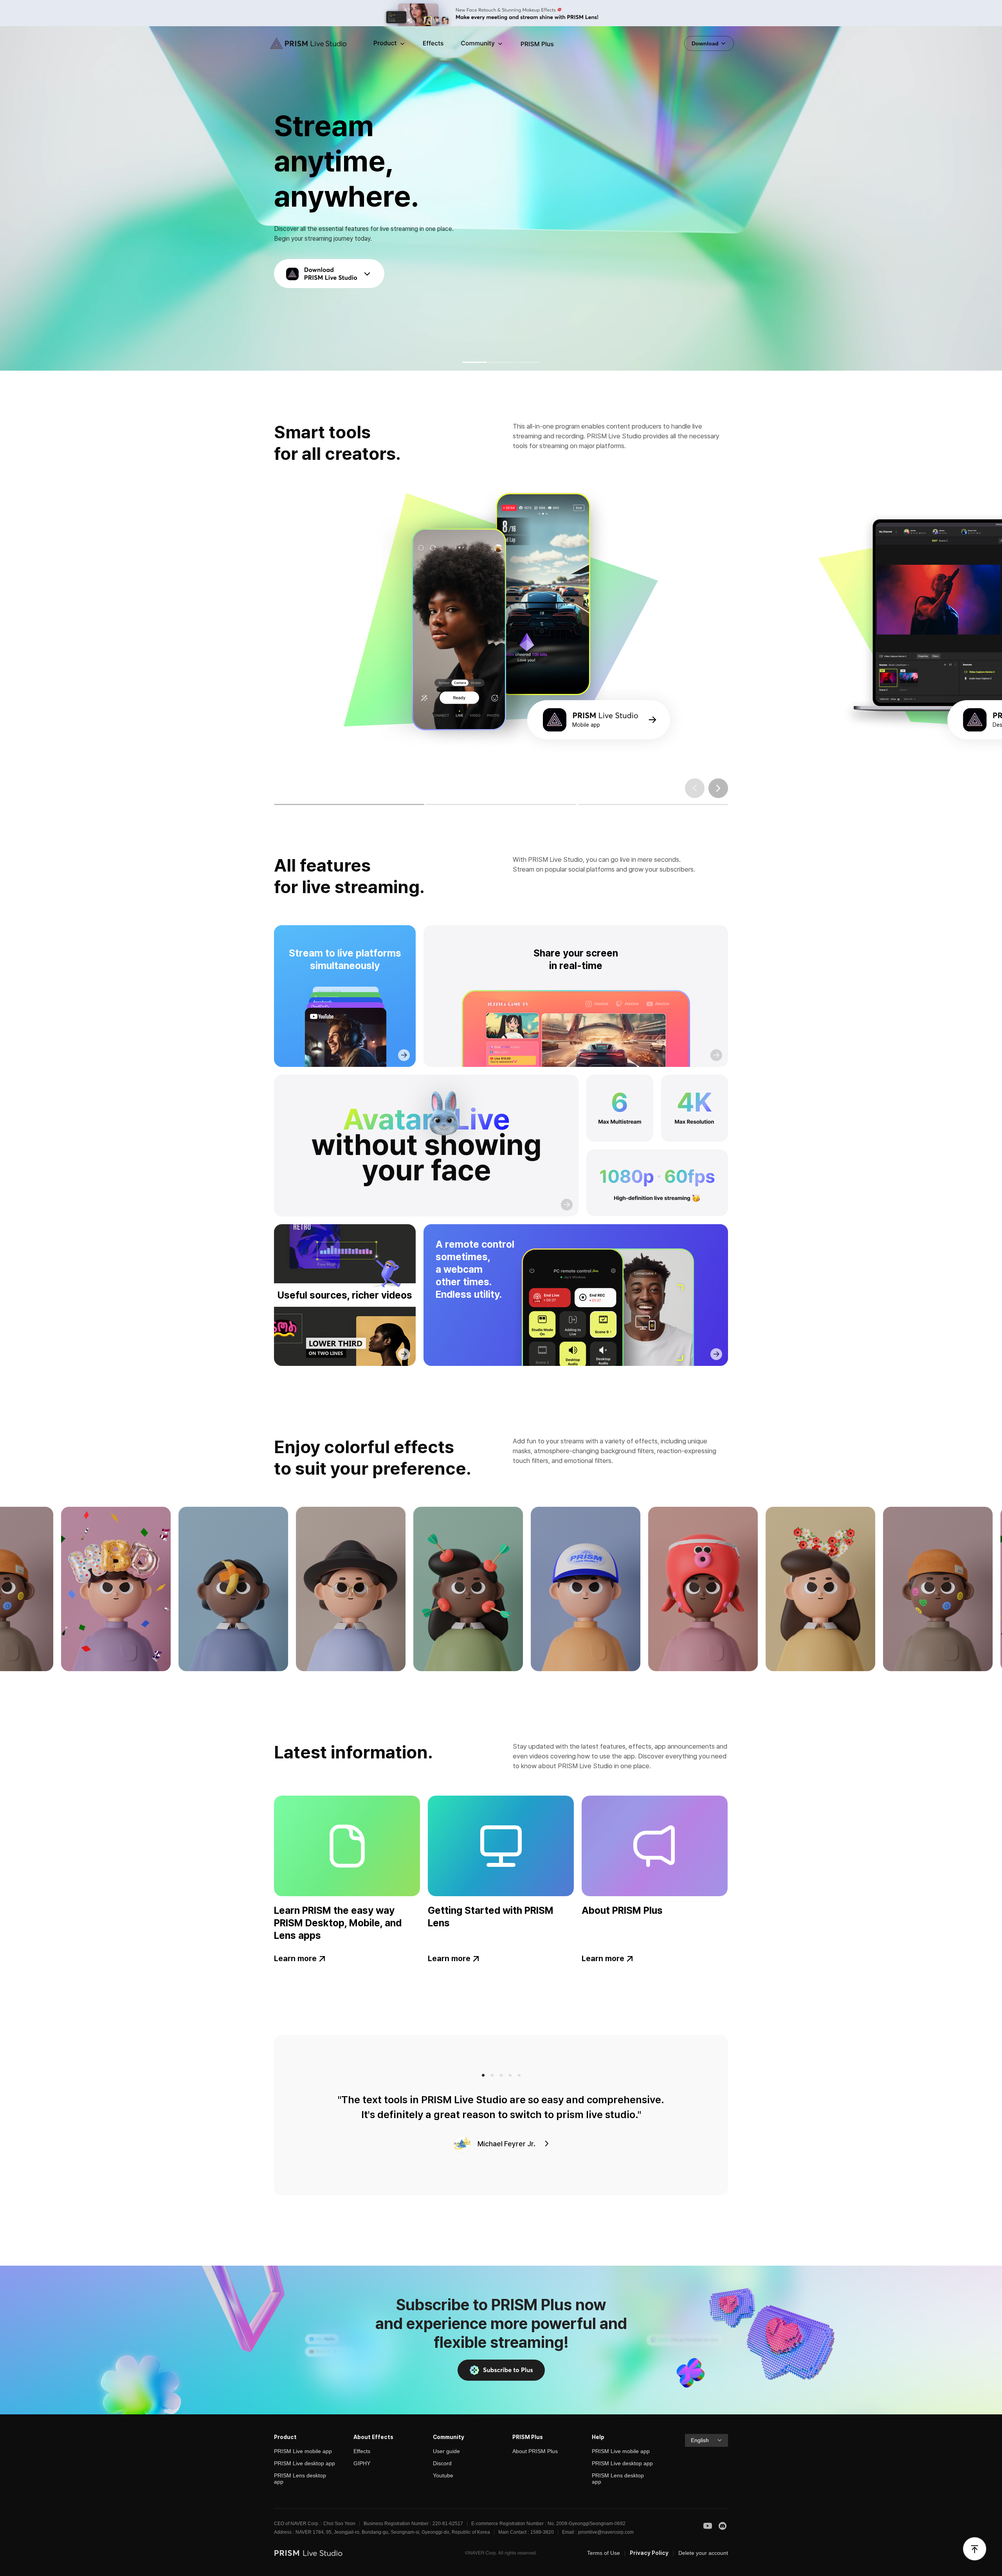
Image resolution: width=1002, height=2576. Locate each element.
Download (706, 43)
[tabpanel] (501, 627)
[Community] (482, 44)
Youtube (443, 2475)
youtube (708, 2526)
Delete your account (703, 2553)
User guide (446, 2451)
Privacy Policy (649, 2553)
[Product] (390, 44)
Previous (695, 788)
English (700, 2440)
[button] (475, 362)
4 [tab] (510, 2075)
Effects (362, 2451)
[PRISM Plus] (537, 44)
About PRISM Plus (535, 2451)
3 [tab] (590, 804)
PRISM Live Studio (303, 44)
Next (718, 788)
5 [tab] (519, 2075)
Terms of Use (604, 2553)
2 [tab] (439, 804)
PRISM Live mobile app (303, 2451)
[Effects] (433, 44)
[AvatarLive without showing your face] (426, 1146)
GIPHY (362, 2463)
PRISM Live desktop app (305, 2463)
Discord (442, 2463)
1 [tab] (287, 804)
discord (723, 2526)
